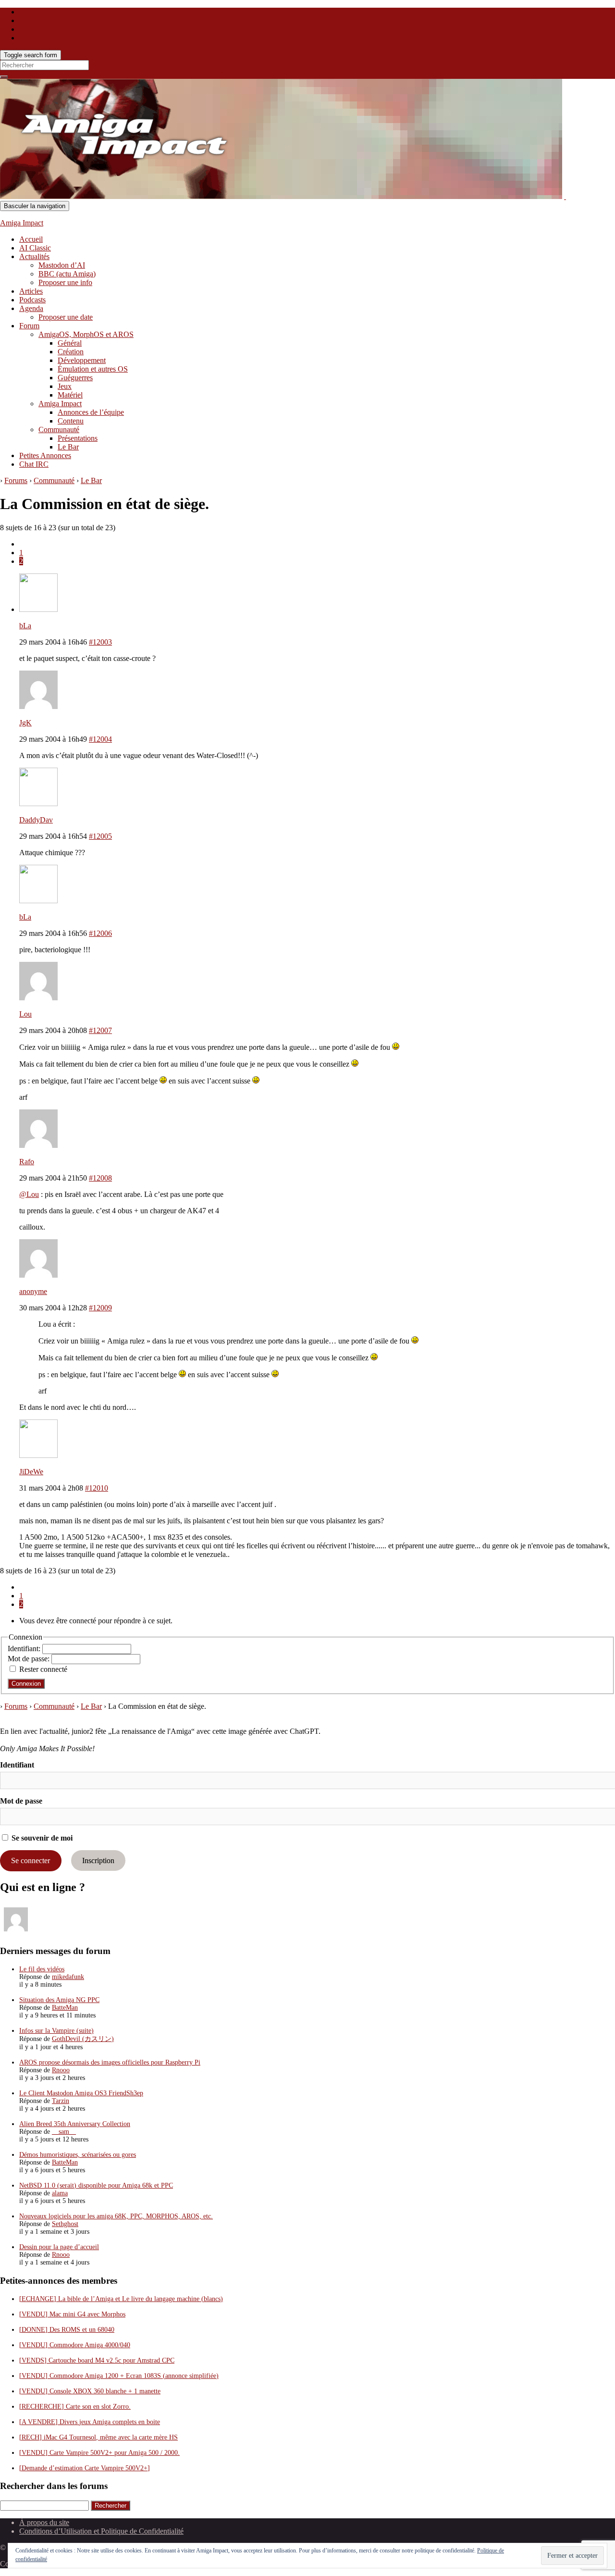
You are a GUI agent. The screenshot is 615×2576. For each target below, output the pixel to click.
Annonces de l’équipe (91, 412)
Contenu (71, 421)
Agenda (31, 308)
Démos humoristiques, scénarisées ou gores (78, 2155)
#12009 (100, 1308)
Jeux (65, 386)
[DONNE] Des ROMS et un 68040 (67, 2330)
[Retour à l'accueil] (565, 196)
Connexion (26, 1684)
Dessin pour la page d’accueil (59, 2247)
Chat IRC (34, 464)
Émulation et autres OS (93, 369)
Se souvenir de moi (41, 1838)
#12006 (100, 933)
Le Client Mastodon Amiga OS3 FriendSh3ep (81, 2093)
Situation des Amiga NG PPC (59, 2000)
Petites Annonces (45, 455)
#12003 (100, 642)
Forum (29, 326)
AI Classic (35, 248)
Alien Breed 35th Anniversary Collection (75, 2124)
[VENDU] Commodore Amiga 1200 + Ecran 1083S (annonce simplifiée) (119, 2376)
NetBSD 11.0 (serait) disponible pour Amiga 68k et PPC (96, 2185)
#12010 (97, 1488)
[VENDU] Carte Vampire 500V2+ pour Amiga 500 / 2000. (99, 2453)
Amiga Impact (22, 223)
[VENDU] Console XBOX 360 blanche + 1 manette (90, 2391)
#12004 (100, 739)
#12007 (100, 1030)
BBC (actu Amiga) (67, 274)
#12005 (100, 836)
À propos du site (44, 2522)
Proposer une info (65, 282)
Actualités (34, 256)
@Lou (29, 1194)
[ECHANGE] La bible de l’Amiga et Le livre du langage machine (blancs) (121, 2299)
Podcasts (32, 300)
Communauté (59, 429)
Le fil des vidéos (42, 1969)
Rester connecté (43, 1669)
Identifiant (17, 1765)
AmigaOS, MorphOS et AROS (86, 334)
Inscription (98, 1860)
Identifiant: (25, 1649)
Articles (31, 291)
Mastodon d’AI (62, 265)
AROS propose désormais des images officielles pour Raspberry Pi (110, 2062)
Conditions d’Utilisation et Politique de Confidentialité (101, 2531)
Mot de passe (21, 1801)
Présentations (78, 438)
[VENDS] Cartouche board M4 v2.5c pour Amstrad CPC (97, 2360)
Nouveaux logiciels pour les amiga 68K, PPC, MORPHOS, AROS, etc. (116, 2216)
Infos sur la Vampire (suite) (56, 2031)
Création (71, 352)
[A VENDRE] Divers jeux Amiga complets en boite (90, 2422)
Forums (16, 480)
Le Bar (68, 447)
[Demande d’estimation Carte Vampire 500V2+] (85, 2468)
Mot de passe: (30, 1659)
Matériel (70, 395)
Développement (82, 360)
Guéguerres (75, 378)
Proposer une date (66, 317)
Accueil (31, 239)
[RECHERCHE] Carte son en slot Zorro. (75, 2407)
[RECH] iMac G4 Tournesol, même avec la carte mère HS (98, 2437)
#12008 (100, 1178)
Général (70, 343)
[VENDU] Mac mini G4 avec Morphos (72, 2314)
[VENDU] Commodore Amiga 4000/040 (75, 2345)
